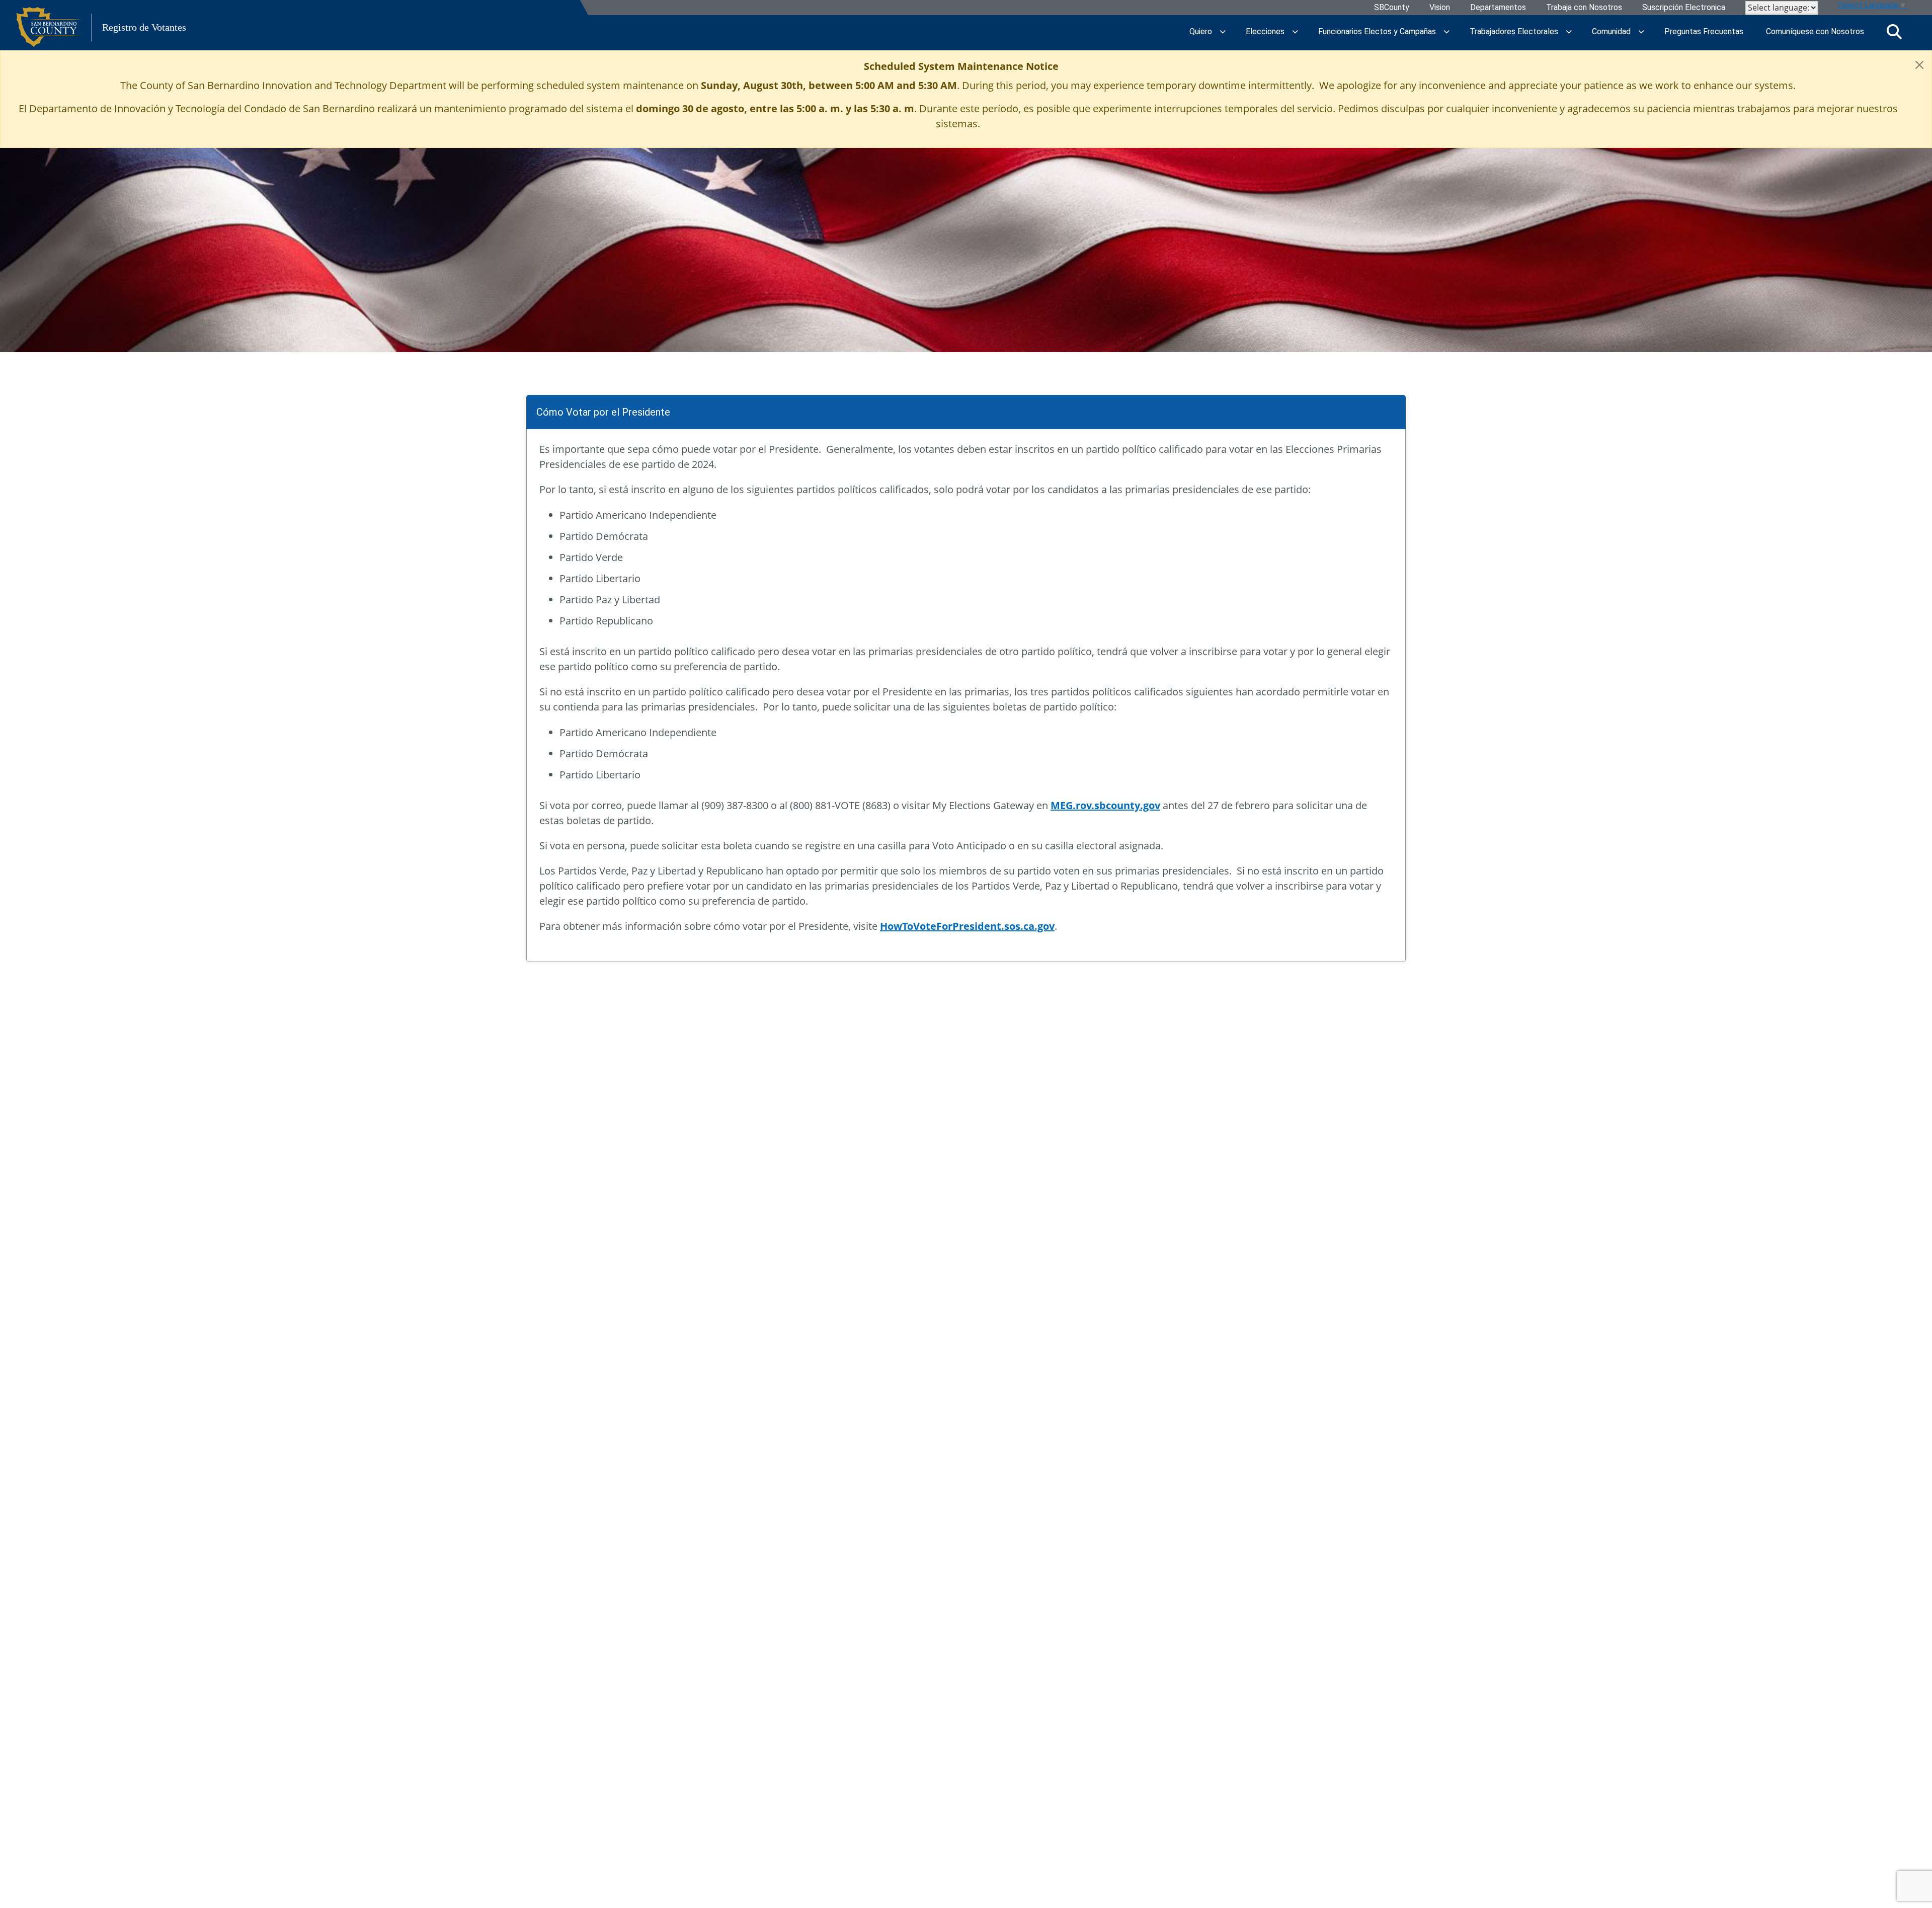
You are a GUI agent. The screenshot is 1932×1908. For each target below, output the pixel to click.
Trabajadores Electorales (1514, 31)
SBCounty (1392, 8)
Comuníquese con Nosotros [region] (1815, 31)
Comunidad (1611, 31)
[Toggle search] (1894, 32)
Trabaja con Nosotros (1584, 8)
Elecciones (1265, 31)
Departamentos (1498, 8)
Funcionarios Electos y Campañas (1377, 31)
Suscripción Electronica (1684, 8)
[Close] (1919, 65)
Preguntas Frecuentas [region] (1704, 31)
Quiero (1201, 31)
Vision (1440, 8)
